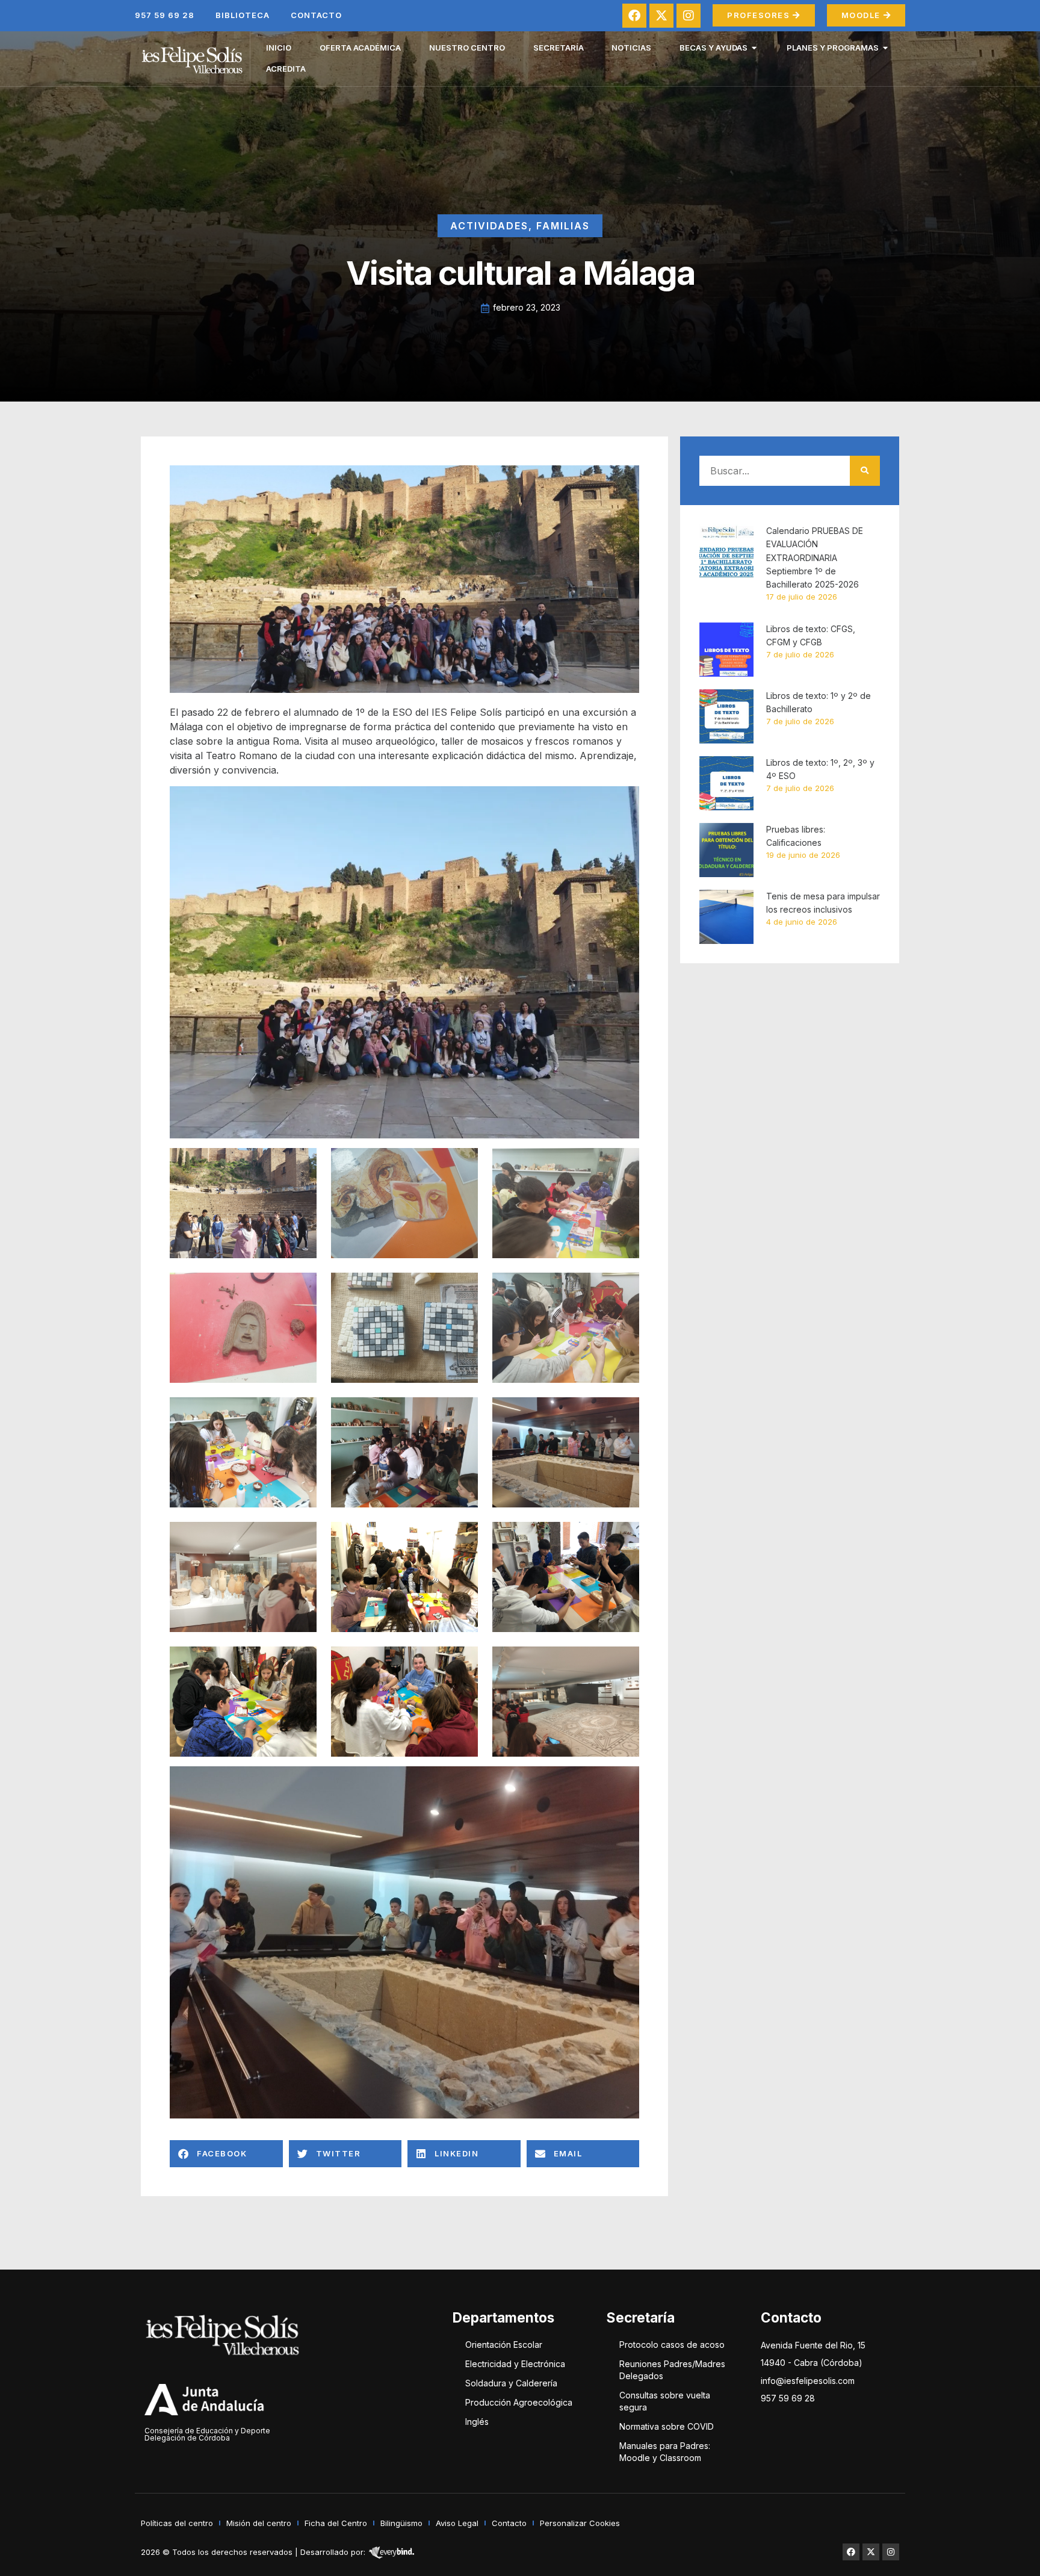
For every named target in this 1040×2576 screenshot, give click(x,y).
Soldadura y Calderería (511, 2383)
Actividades (489, 226)
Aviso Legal (457, 2523)
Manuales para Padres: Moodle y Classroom (665, 2452)
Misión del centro (259, 2523)
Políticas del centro (177, 2523)
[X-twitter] (661, 16)
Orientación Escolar (504, 2345)
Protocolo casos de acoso (672, 2345)
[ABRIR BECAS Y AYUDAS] (754, 48)
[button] (226, 2154)
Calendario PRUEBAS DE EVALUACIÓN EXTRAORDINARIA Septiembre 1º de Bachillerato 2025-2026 (815, 558)
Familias (563, 226)
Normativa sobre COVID (667, 2426)
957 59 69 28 (165, 15)
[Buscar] (865, 471)
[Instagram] (689, 16)
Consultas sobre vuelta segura (665, 2401)
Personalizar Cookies (580, 2523)
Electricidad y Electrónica (515, 2364)
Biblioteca (243, 15)
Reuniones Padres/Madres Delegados (672, 2370)
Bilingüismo (401, 2523)
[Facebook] (634, 16)
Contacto (316, 15)
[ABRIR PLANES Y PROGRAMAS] (886, 48)
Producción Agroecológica (519, 2402)
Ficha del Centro (336, 2523)
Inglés (477, 2422)
